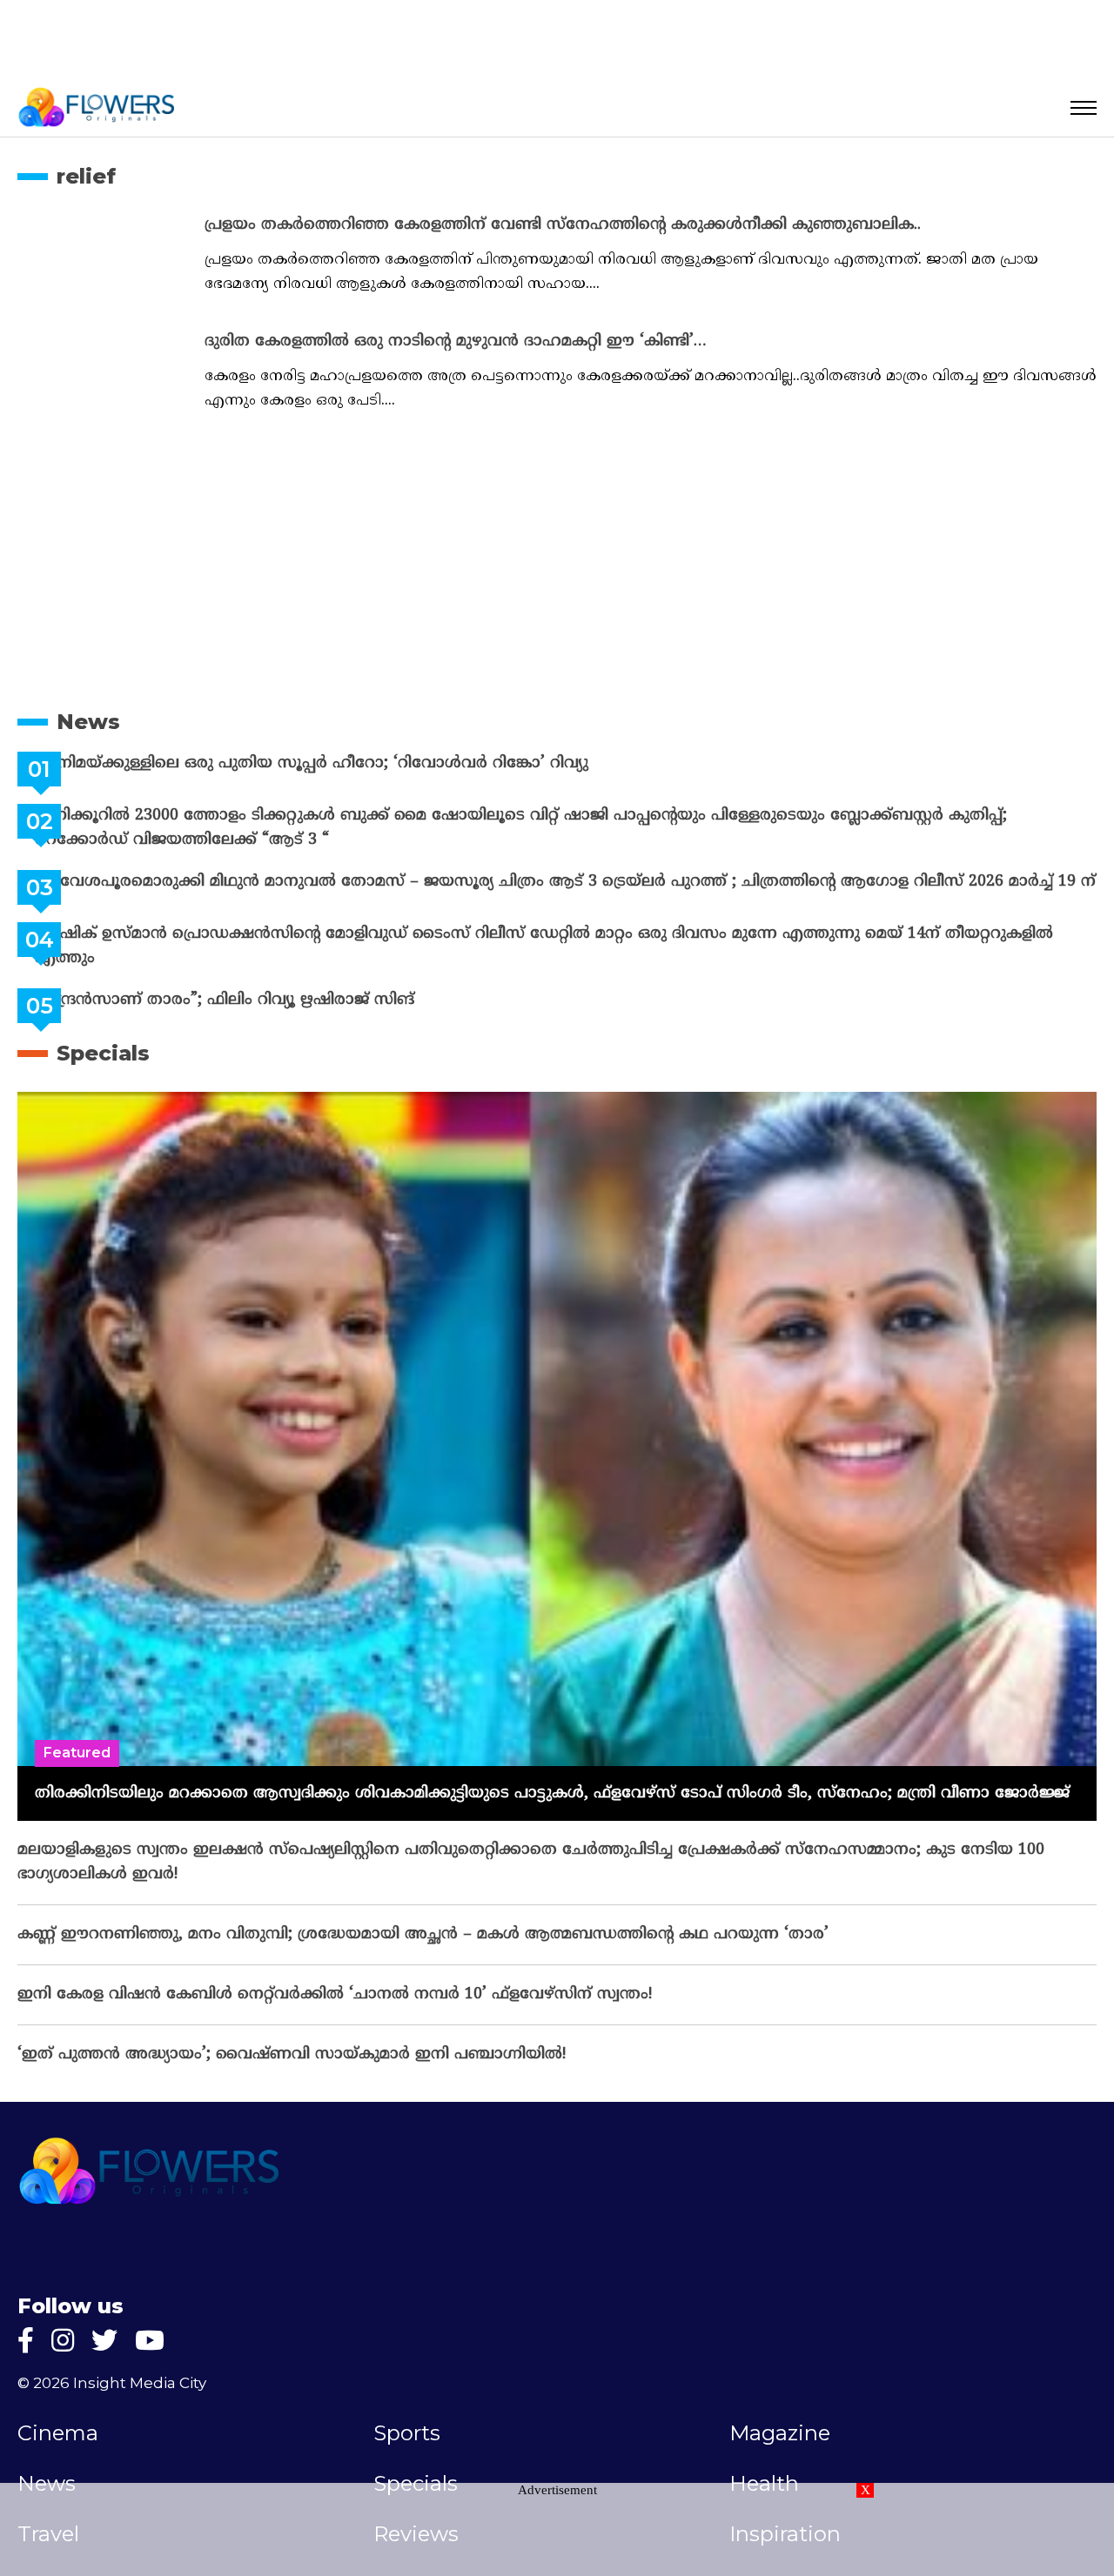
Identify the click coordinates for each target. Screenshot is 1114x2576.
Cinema (58, 2447)
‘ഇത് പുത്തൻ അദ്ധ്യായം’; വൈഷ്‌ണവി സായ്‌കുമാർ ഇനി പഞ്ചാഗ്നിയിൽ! (292, 2068)
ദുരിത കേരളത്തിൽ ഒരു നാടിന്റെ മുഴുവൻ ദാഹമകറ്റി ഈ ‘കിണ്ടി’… (456, 341)
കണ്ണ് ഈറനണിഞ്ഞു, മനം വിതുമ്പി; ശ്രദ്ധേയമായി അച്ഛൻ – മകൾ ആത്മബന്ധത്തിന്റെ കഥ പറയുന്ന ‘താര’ (423, 1948)
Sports (407, 2447)
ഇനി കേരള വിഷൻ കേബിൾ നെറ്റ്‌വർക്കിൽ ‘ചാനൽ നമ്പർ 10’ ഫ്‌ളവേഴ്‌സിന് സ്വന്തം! (335, 2008)
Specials (103, 1067)
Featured (77, 1766)
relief (86, 176)
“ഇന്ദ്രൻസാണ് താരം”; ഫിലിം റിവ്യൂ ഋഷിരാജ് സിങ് (268, 1014)
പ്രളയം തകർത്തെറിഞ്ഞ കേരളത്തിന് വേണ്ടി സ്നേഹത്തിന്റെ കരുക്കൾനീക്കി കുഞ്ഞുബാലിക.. (563, 225)
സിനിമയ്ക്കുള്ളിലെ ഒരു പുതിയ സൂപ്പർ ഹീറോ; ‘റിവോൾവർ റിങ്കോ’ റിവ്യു (355, 763)
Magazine (780, 2447)
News (88, 722)
